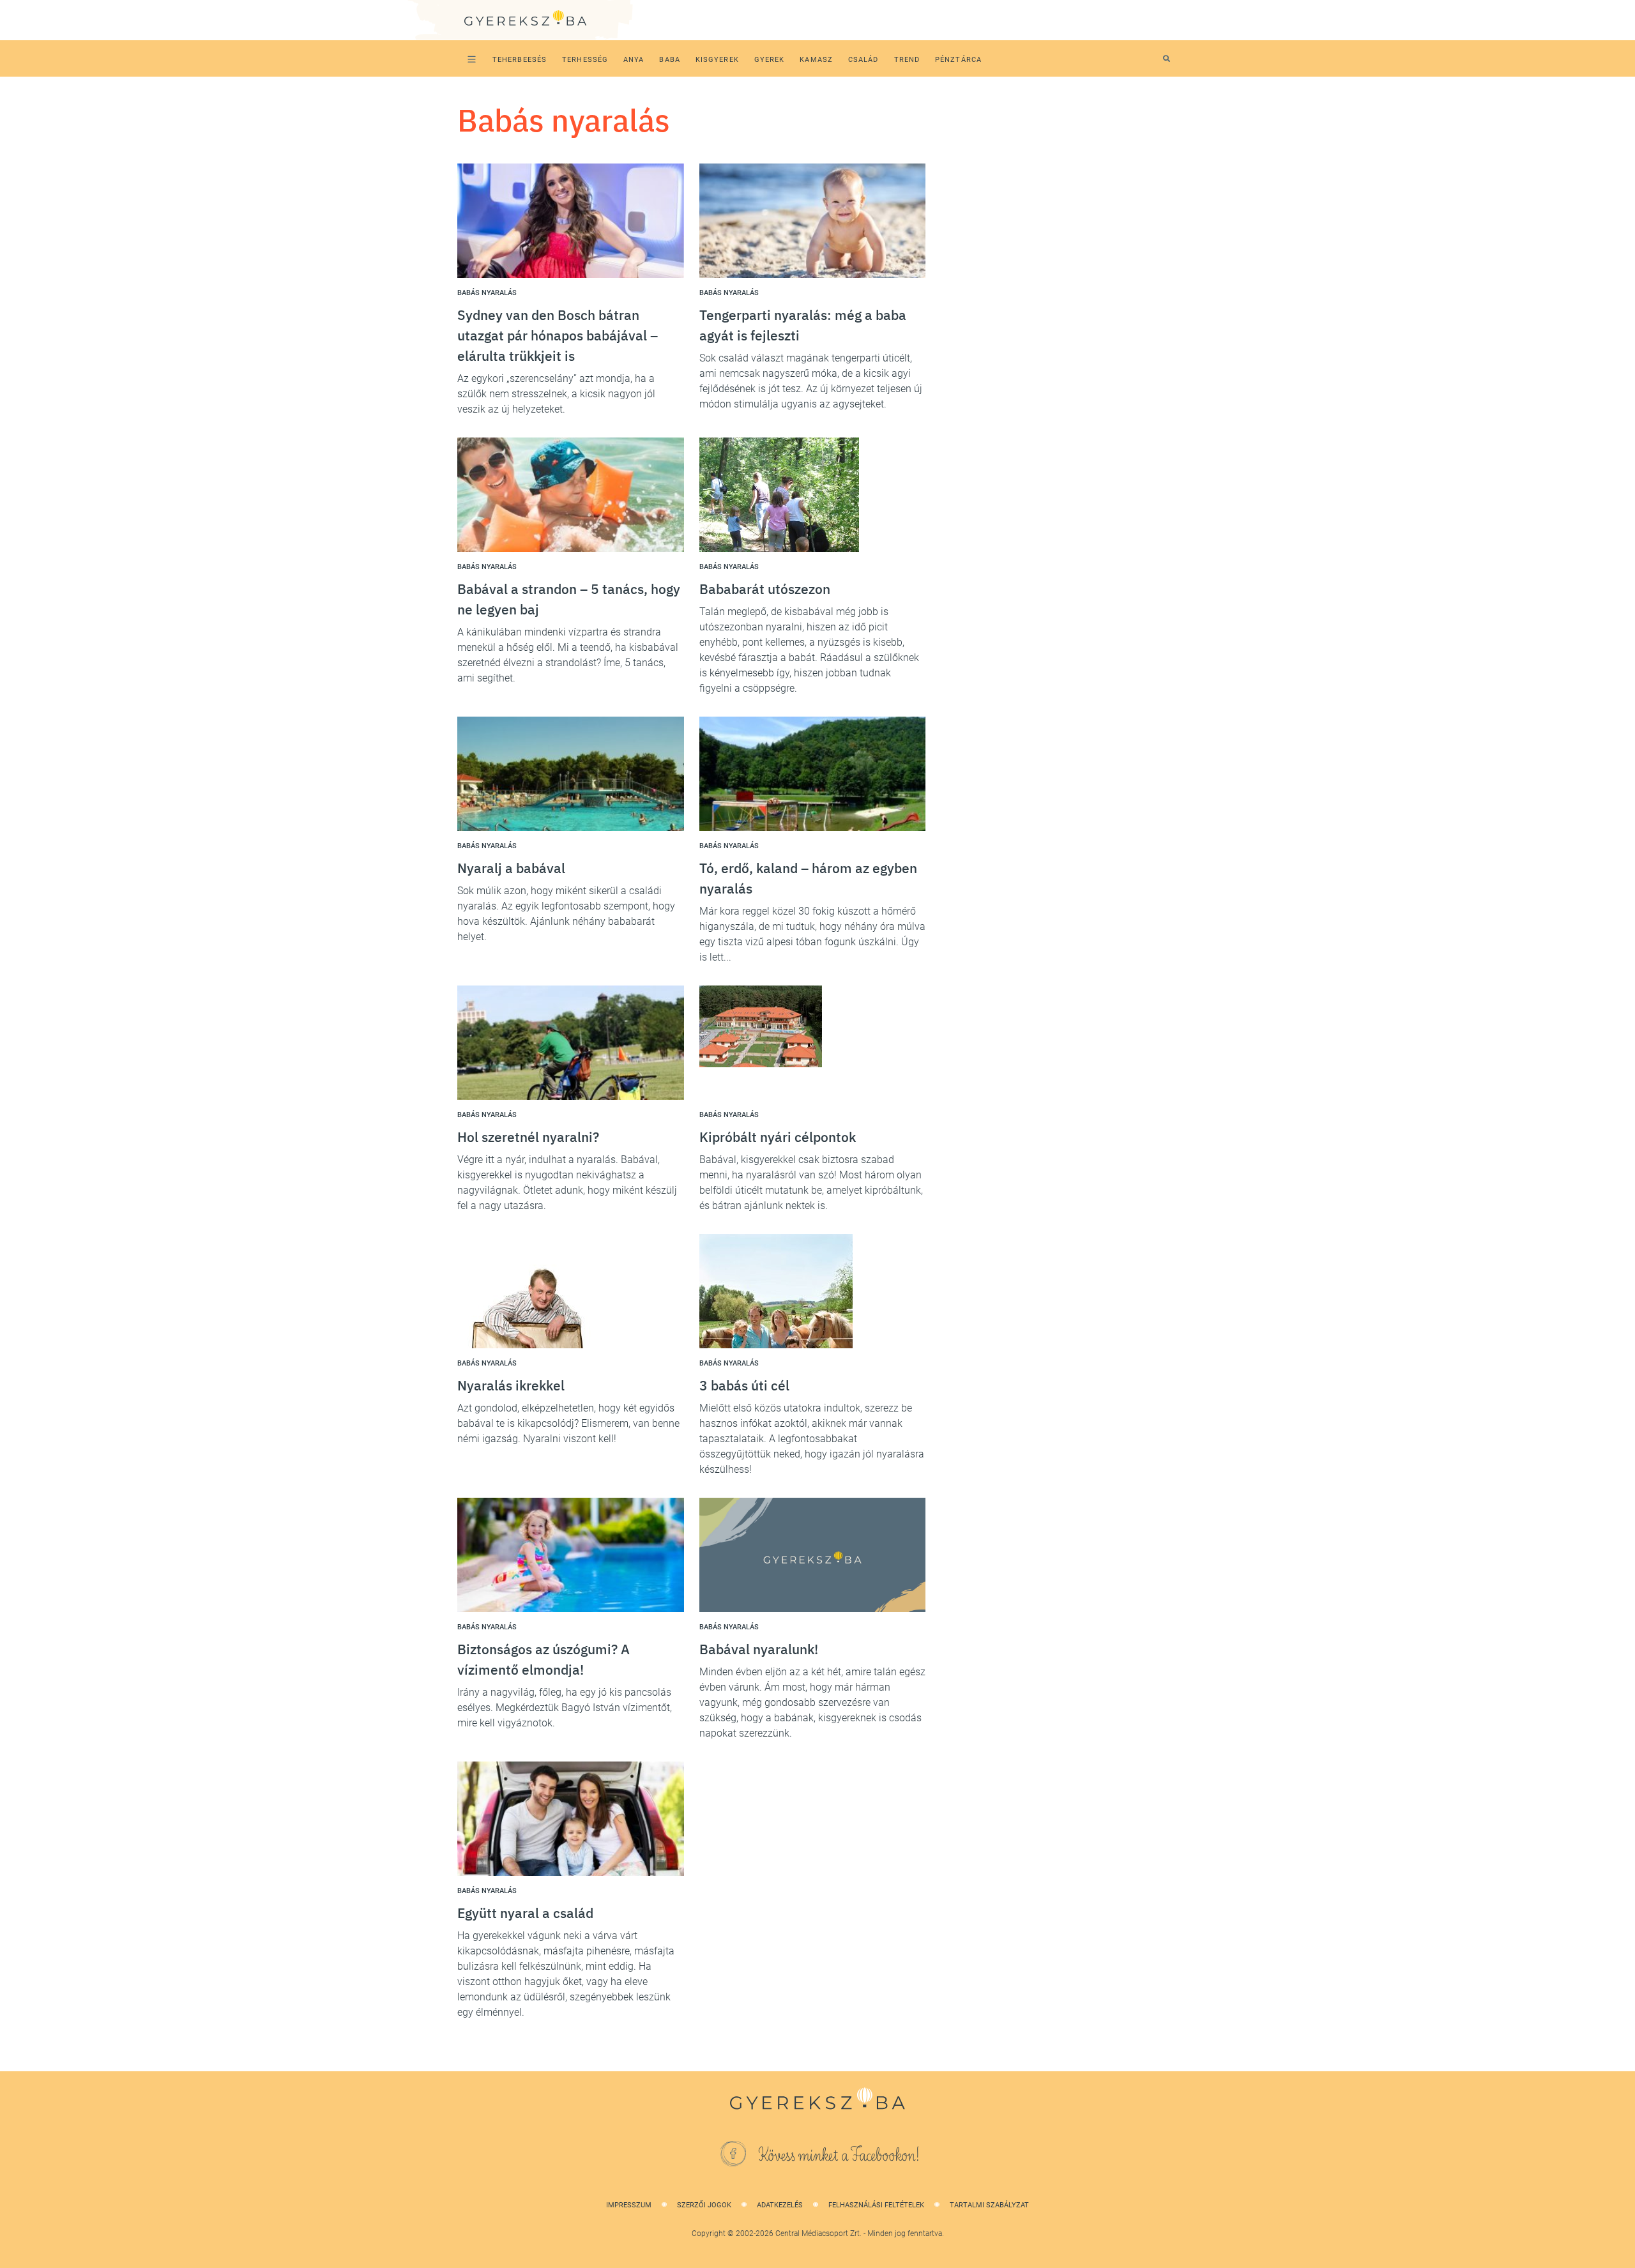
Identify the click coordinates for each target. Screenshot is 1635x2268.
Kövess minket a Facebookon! (839, 2156)
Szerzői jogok (704, 2205)
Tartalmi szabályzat (989, 2205)
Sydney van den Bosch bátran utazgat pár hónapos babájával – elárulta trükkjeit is (558, 335)
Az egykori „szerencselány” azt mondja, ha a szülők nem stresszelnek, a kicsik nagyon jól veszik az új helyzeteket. (556, 394)
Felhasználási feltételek (876, 2205)
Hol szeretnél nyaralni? (528, 1137)
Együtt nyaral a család (525, 1913)
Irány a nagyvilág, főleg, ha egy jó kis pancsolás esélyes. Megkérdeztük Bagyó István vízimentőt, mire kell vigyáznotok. (565, 1708)
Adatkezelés (780, 2205)
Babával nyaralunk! (759, 1649)
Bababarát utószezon (765, 589)
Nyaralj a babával (511, 868)
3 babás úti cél (744, 1385)
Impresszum (629, 2205)
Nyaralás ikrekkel (511, 1385)
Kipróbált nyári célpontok (778, 1137)
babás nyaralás (487, 293)
